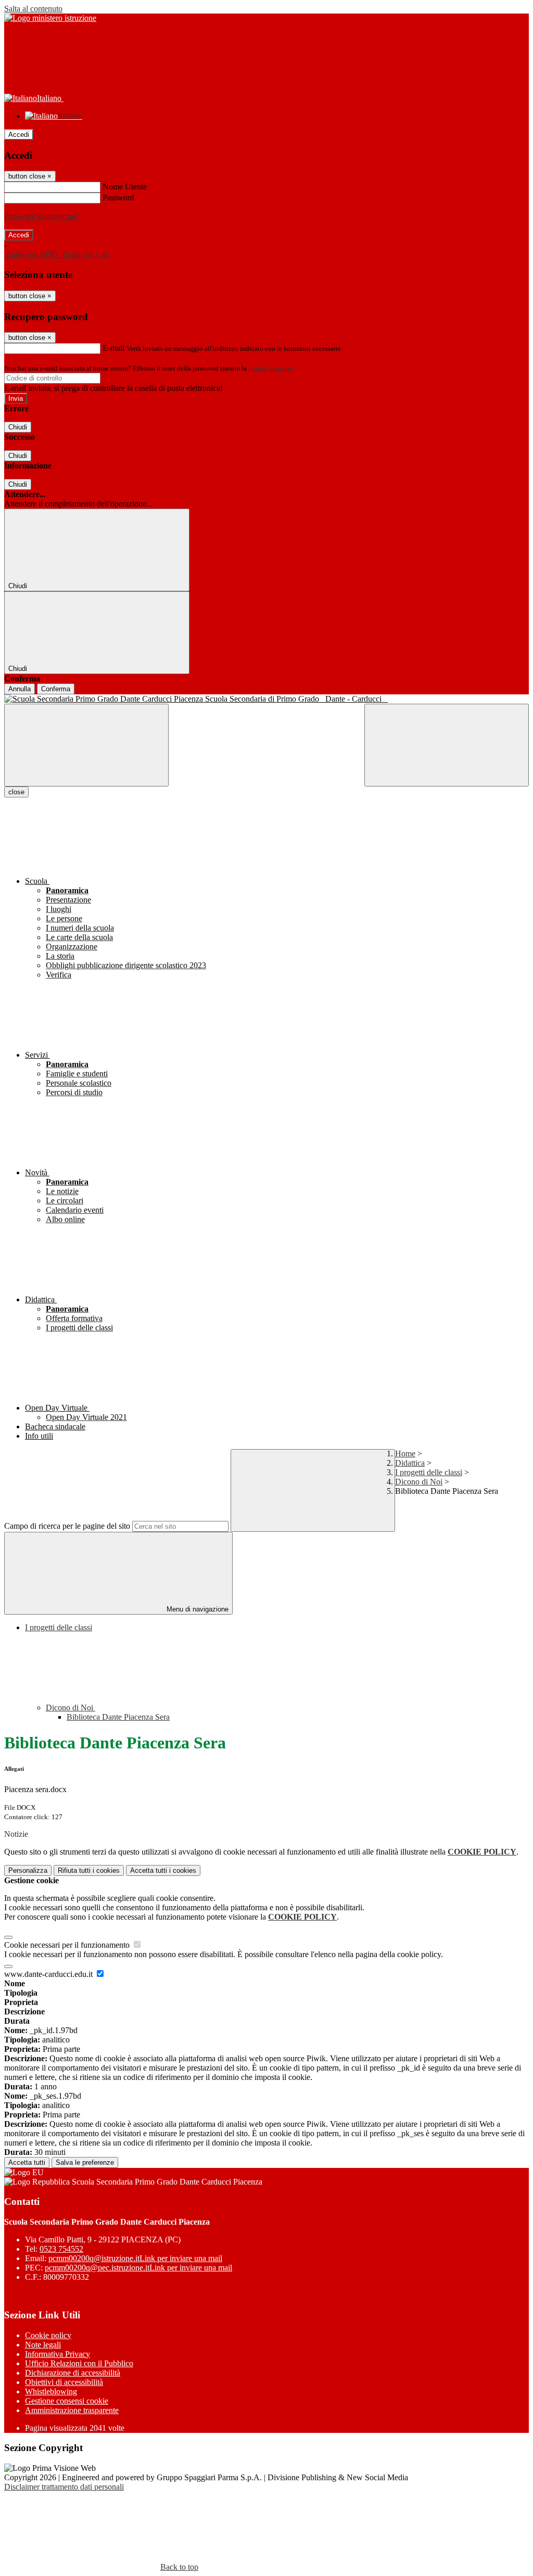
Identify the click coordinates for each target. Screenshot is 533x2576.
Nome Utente (125, 187)
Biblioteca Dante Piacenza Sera (118, 1717)
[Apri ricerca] (447, 745)
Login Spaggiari (271, 368)
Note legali (43, 2345)
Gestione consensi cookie (67, 2401)
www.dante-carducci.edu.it (49, 1974)
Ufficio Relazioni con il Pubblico (79, 2363)
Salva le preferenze (85, 2162)
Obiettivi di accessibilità (64, 2382)
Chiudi (18, 427)
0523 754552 (61, 2249)
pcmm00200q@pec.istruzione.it (138, 2268)
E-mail (113, 348)
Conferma (56, 689)
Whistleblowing (51, 2391)
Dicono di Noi (419, 1482)
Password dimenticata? (42, 216)
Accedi (19, 135)
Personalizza (28, 1870)
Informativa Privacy (58, 2354)
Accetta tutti (163, 1870)
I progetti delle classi (429, 1472)
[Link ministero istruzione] (50, 18)
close (16, 792)
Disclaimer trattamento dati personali (64, 2487)
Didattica (410, 1463)
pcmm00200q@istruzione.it (135, 2258)
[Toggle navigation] (86, 745)
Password (118, 198)
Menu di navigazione (196, 1609)
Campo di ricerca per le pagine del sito (67, 1526)
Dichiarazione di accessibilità (73, 2373)
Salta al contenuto (33, 9)
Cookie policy (48, 2335)
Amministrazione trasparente (72, 2410)
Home (405, 1454)
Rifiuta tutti (89, 1870)
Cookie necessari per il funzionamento (68, 1945)
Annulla (20, 689)
